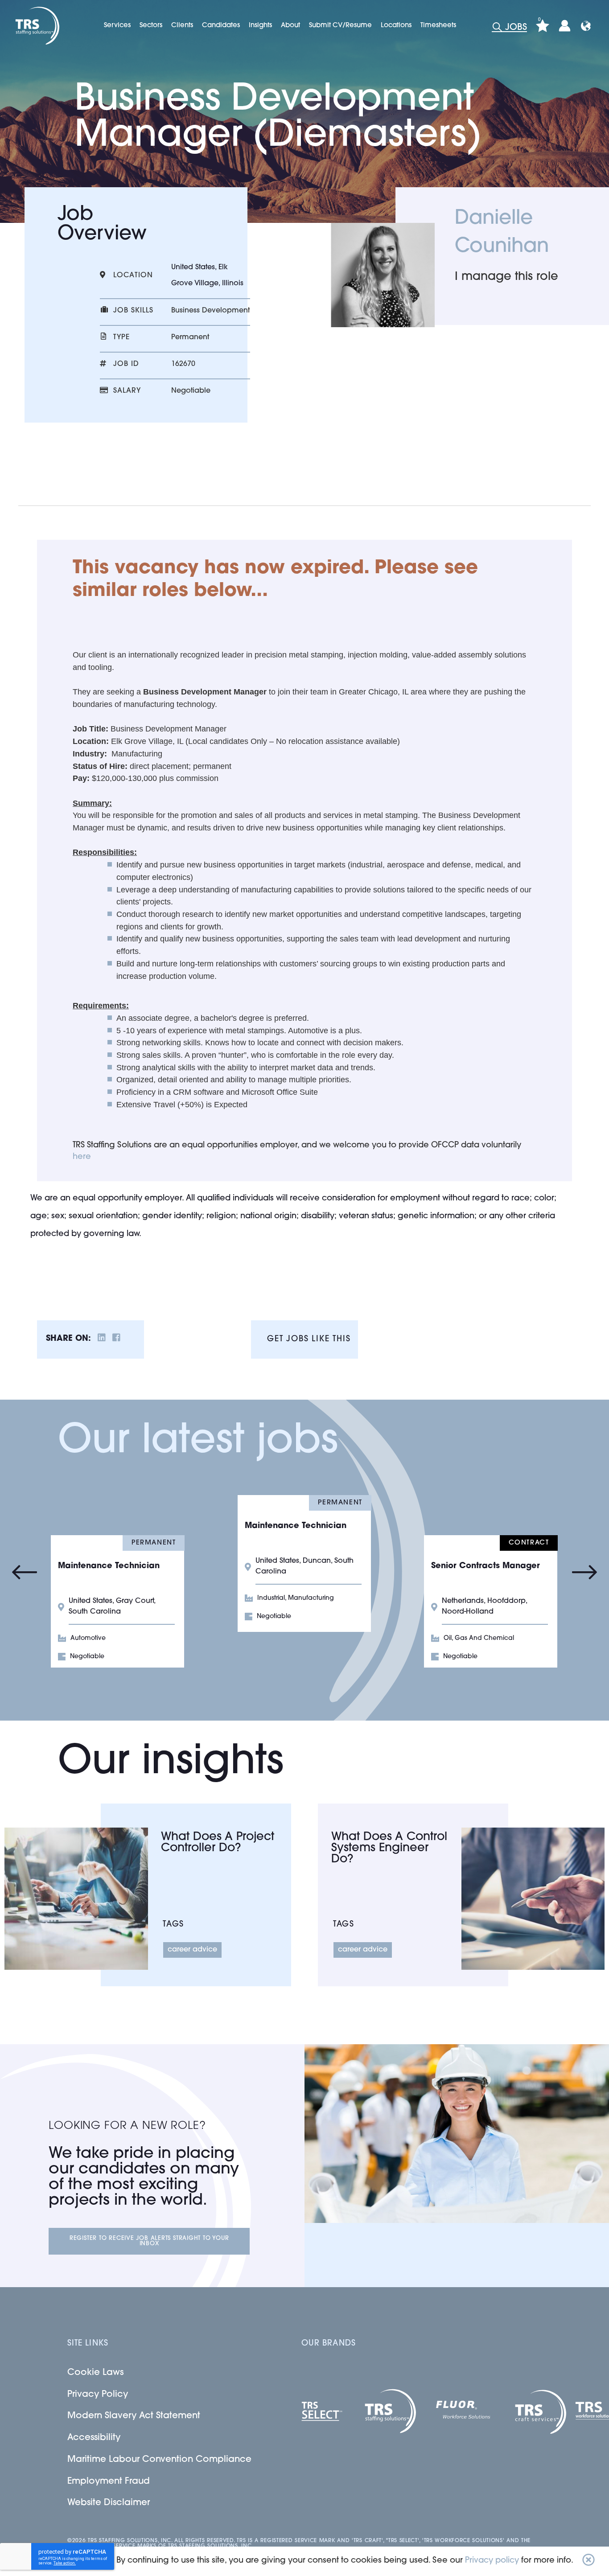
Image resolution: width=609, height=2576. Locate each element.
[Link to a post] (76, 1899)
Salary (127, 391)
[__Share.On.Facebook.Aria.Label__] (116, 1339)
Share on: (68, 1339)
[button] (588, 2561)
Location (133, 275)
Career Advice (192, 1950)
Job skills (133, 311)
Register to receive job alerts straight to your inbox (149, 2241)
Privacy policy (492, 2561)
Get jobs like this (309, 1339)
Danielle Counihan (502, 233)
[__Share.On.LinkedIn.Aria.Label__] (102, 1339)
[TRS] (36, 26)
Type (121, 337)
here (82, 1157)
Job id (126, 364)
